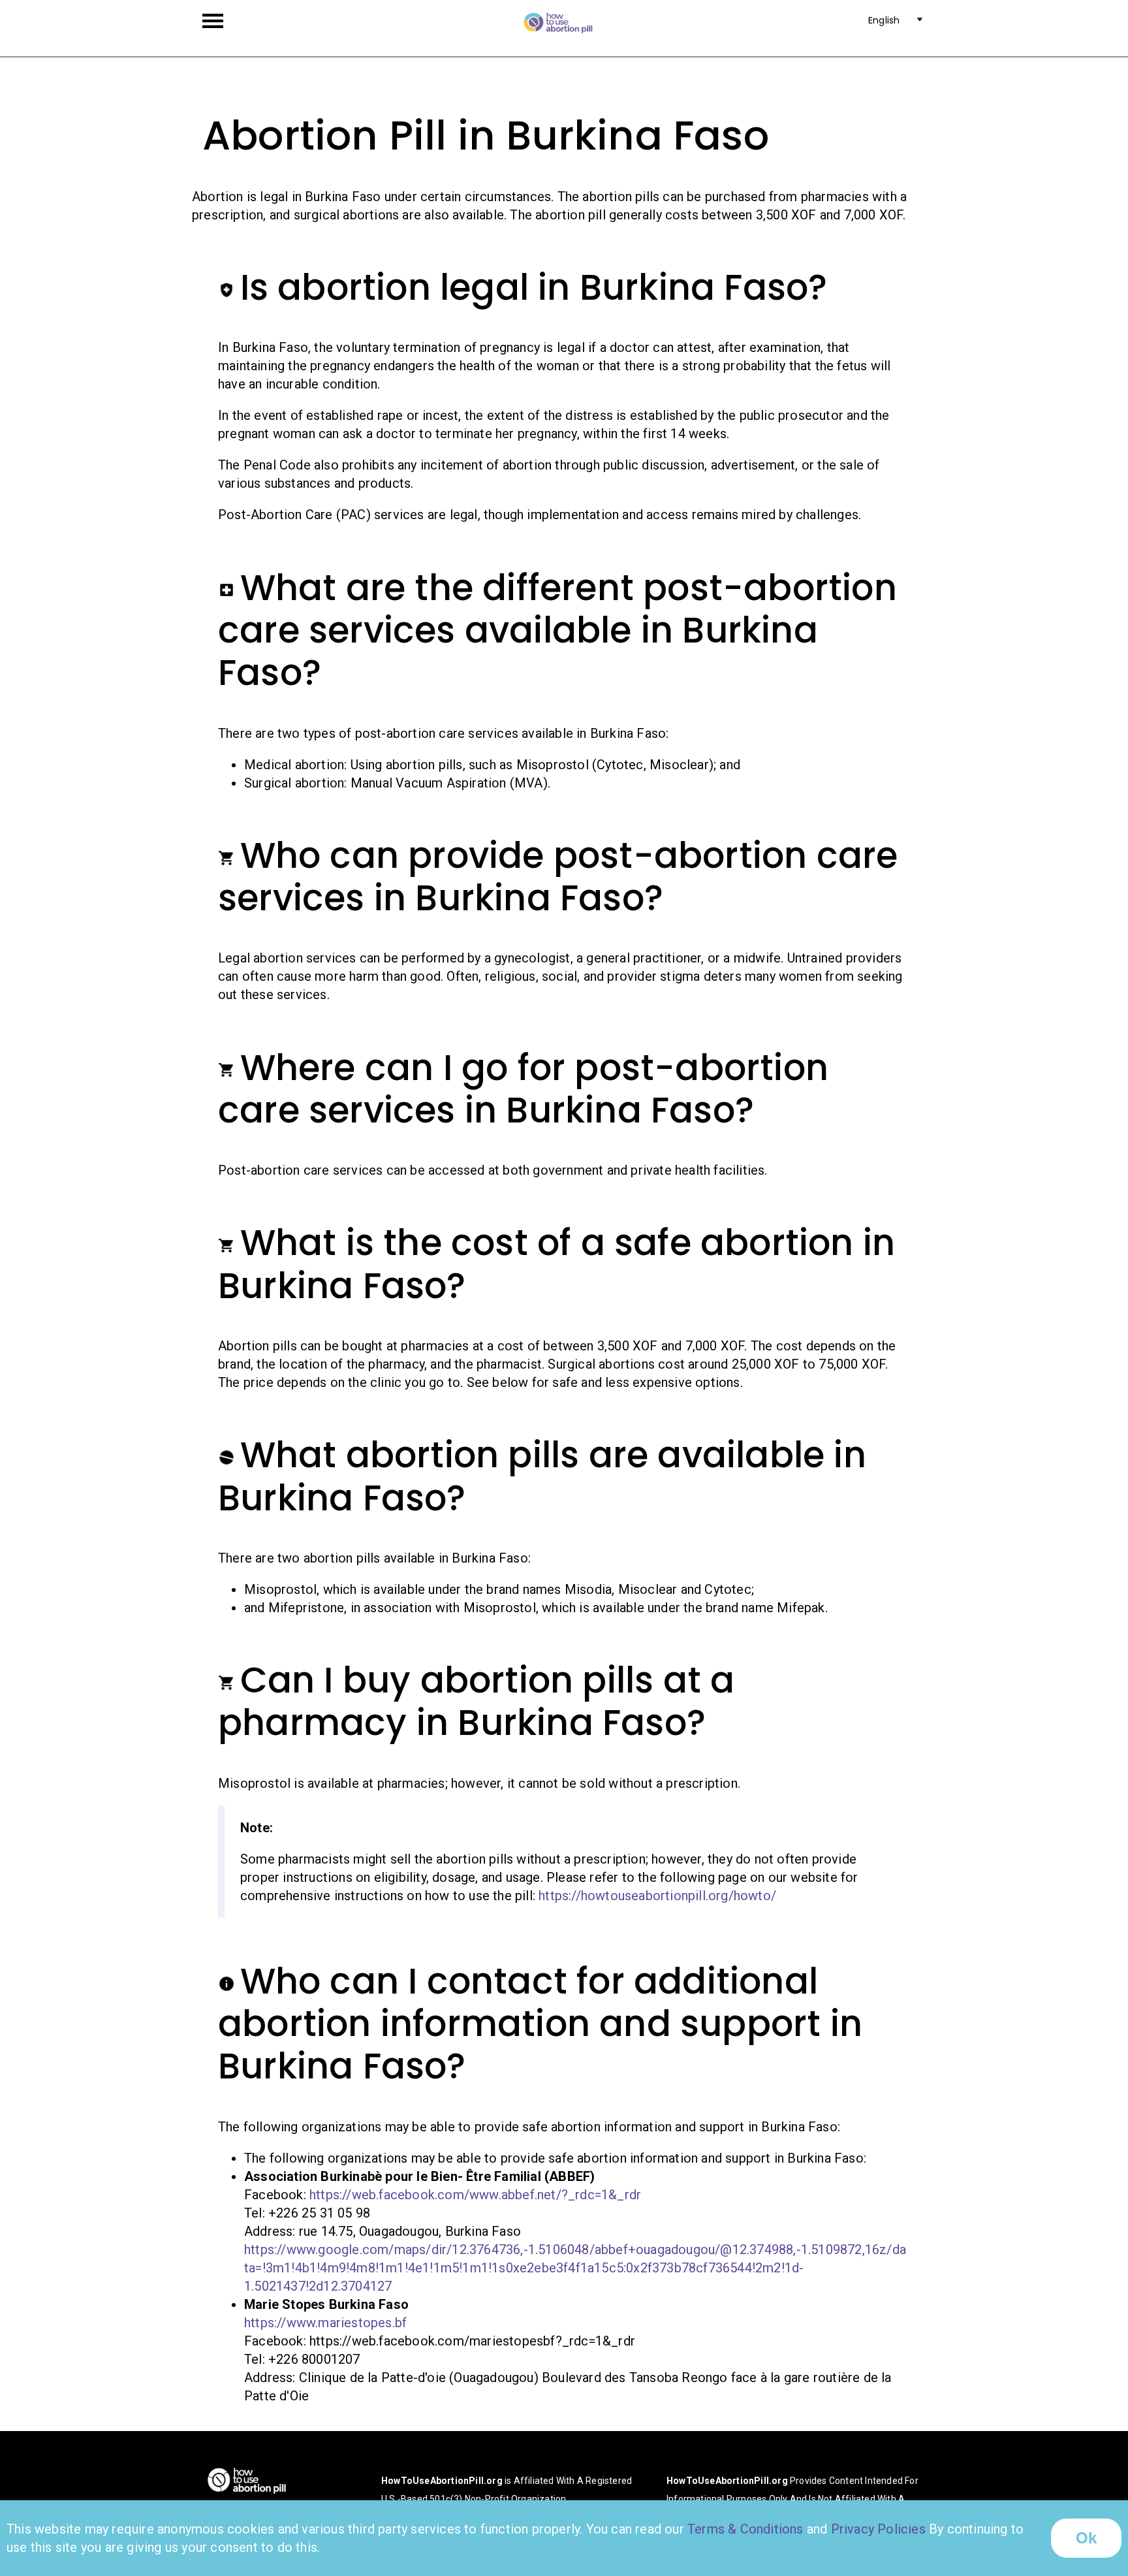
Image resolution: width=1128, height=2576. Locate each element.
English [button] (884, 21)
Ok (1086, 2538)
